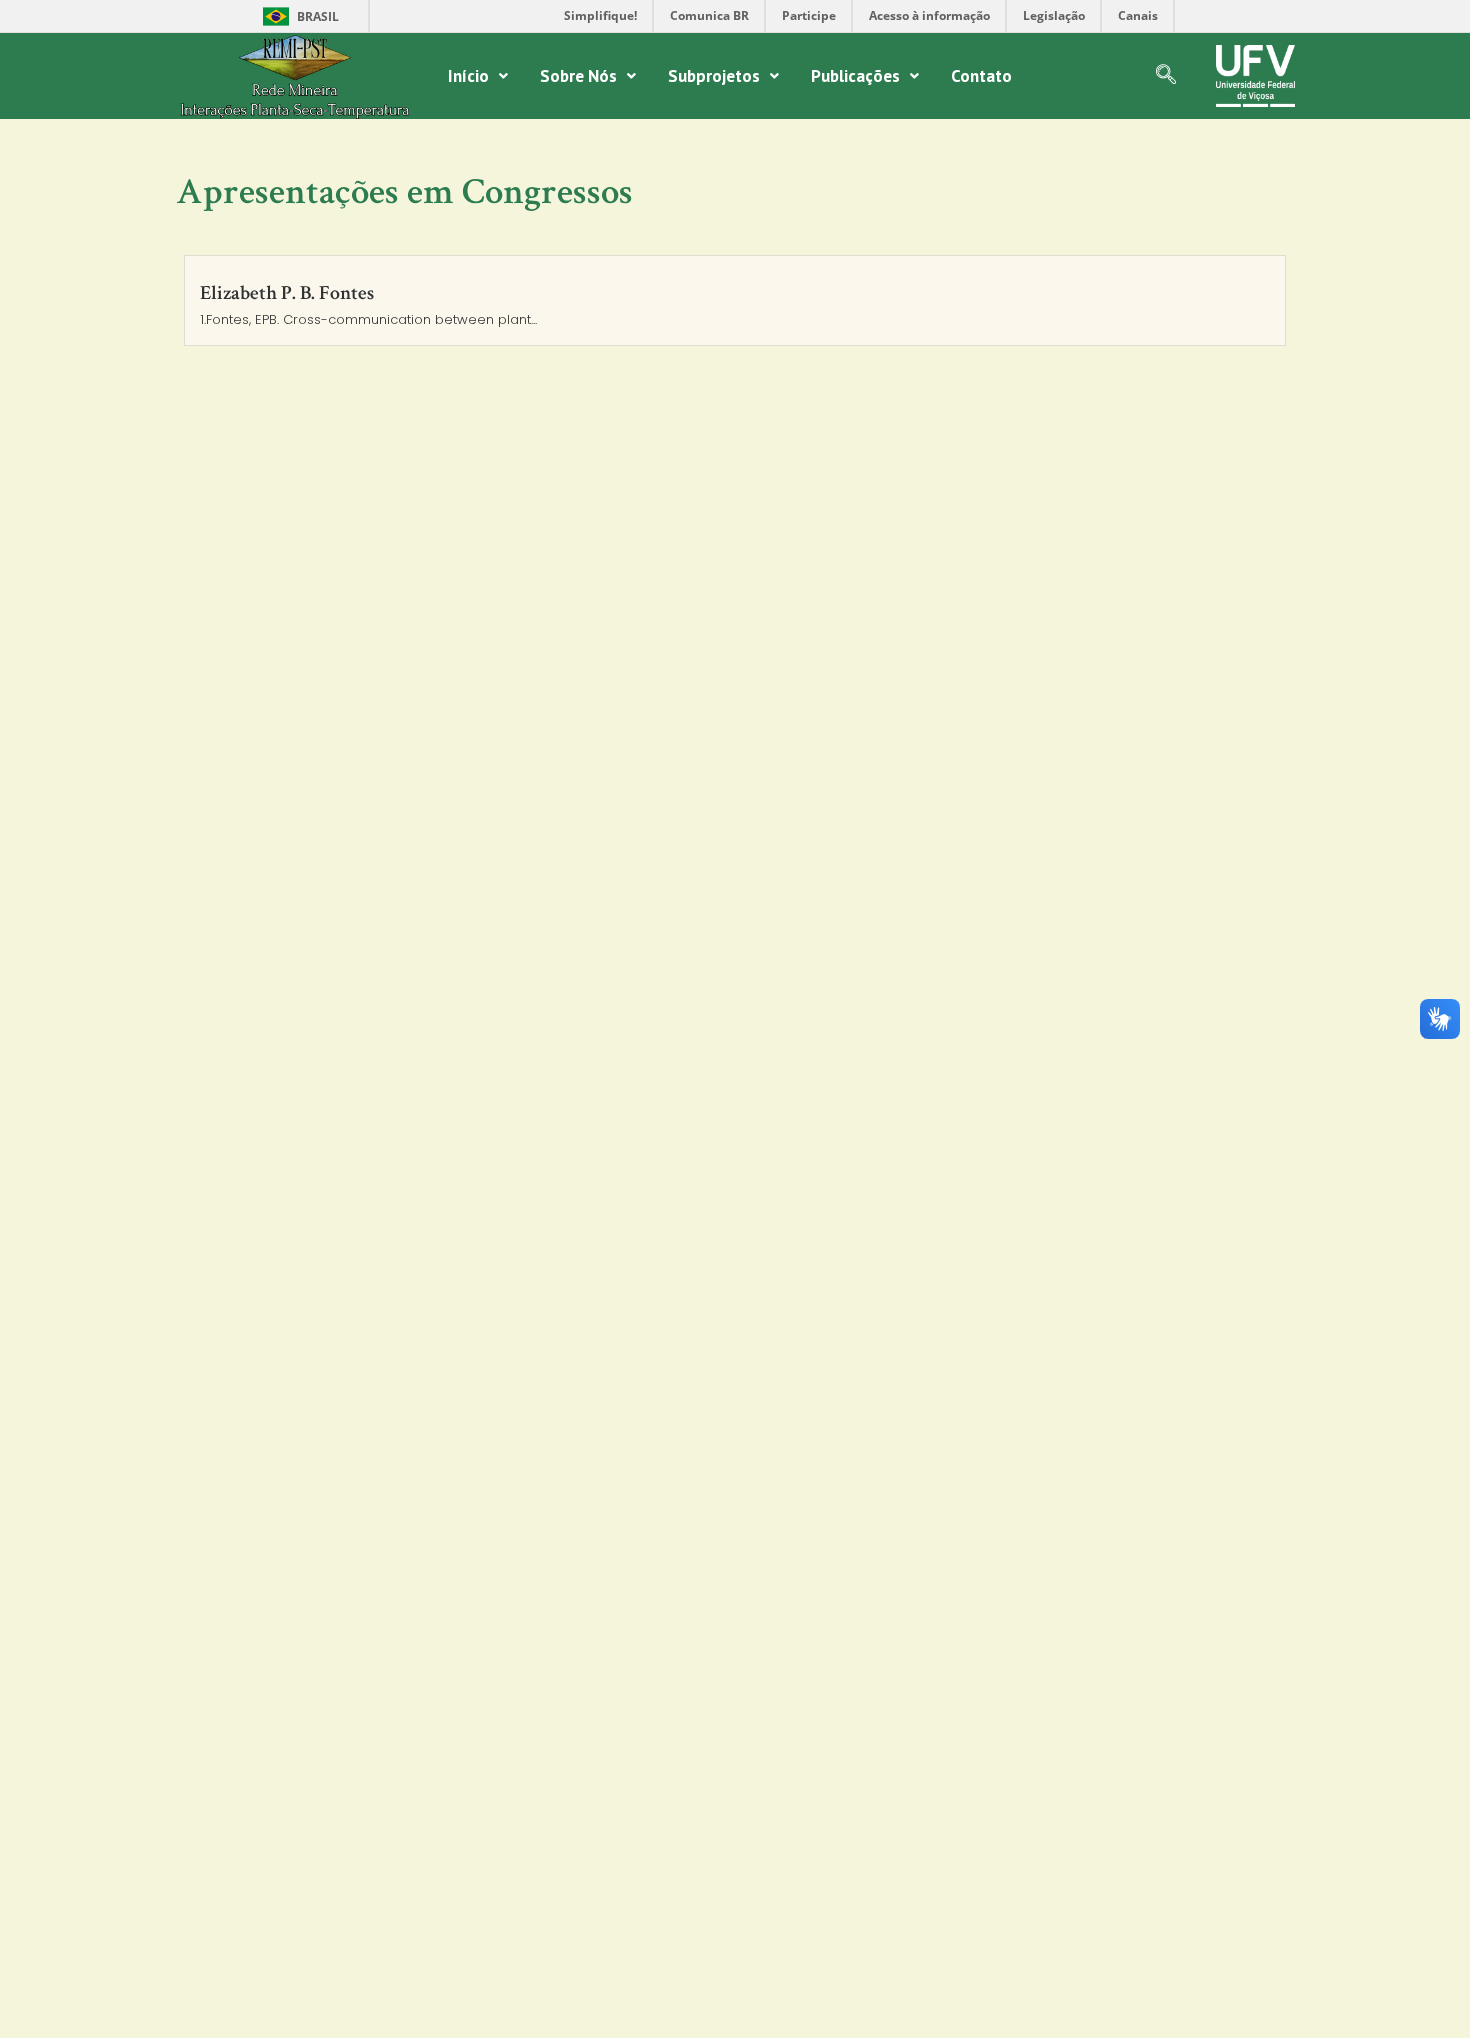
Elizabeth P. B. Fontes (287, 293)
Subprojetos (714, 76)
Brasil (297, 16)
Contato (981, 76)
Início (468, 76)
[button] (478, 76)
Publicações (855, 76)
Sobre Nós (578, 76)
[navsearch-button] (1166, 76)
